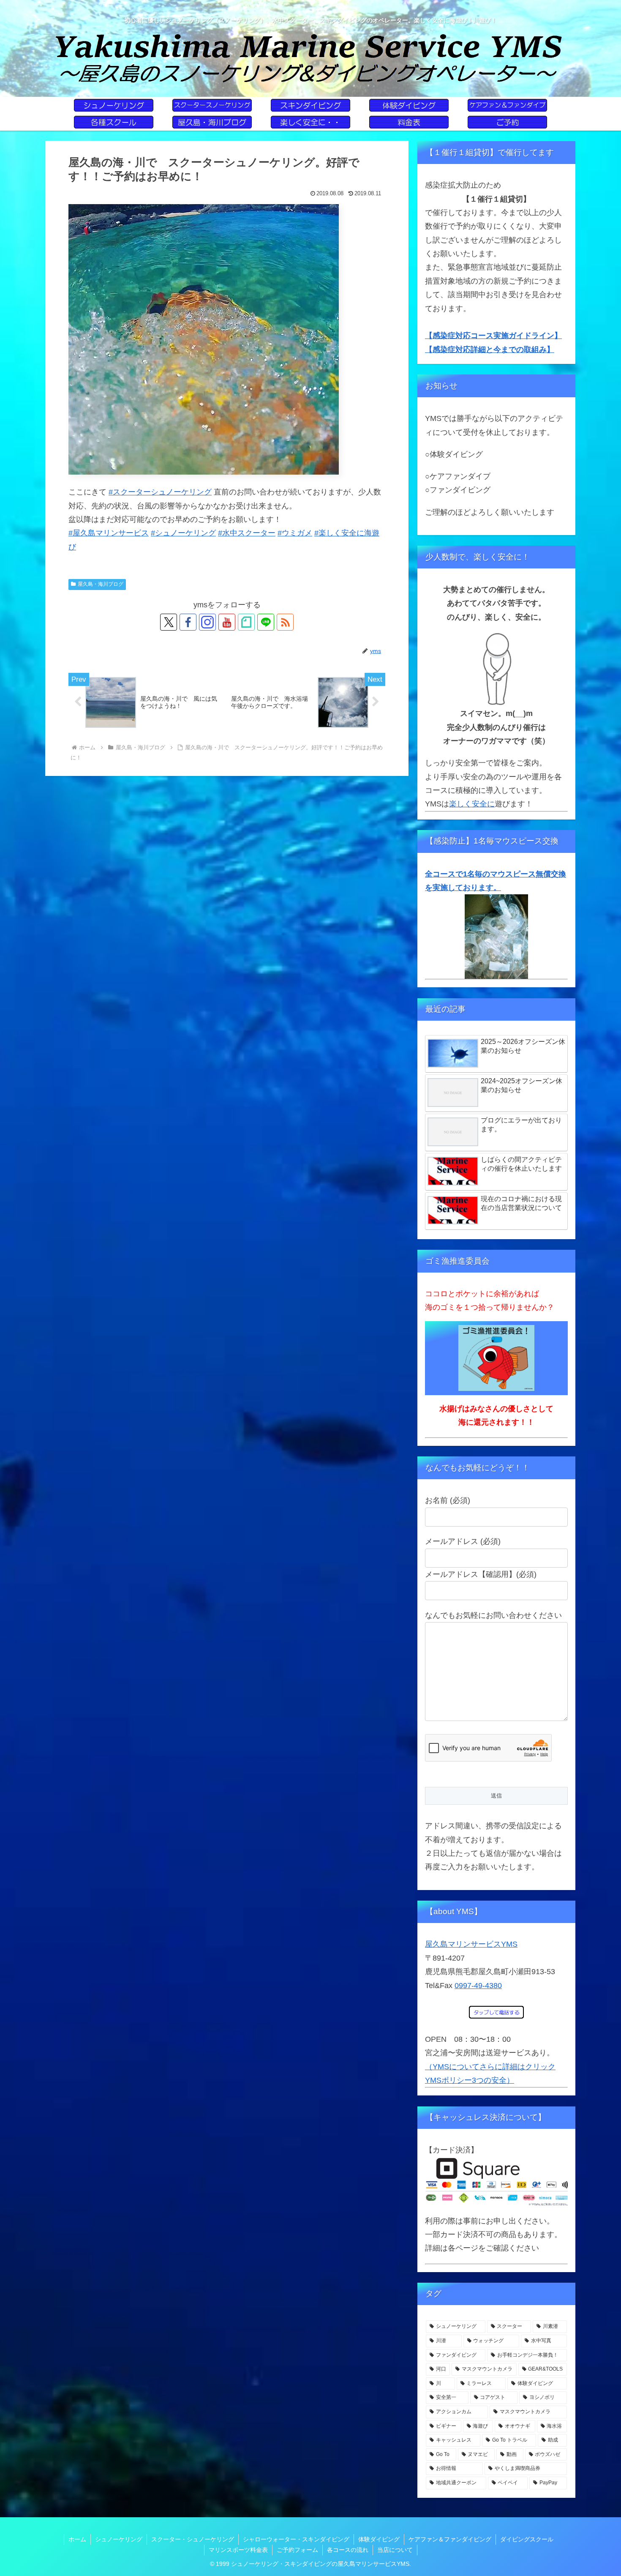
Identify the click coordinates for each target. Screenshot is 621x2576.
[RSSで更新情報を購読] (285, 622)
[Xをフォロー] (169, 622)
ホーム (77, 2539)
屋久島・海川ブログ (101, 584)
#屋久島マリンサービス (109, 533)
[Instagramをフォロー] (207, 622)
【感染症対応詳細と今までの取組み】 (490, 350)
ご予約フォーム (297, 2550)
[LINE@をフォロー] (266, 622)
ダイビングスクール (527, 2539)
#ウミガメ (295, 533)
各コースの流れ (348, 2550)
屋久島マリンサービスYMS (471, 1944)
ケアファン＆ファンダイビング (450, 2539)
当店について (395, 2550)
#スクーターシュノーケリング (160, 492)
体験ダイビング (379, 2539)
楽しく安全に (472, 804)
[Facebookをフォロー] (188, 622)
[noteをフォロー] (246, 622)
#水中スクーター (247, 533)
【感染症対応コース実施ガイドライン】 (493, 336)
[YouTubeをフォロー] (227, 622)
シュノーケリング (119, 2539)
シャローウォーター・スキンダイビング (296, 2539)
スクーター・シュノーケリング (193, 2539)
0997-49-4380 (478, 1986)
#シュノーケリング (183, 533)
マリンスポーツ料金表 (238, 2550)
